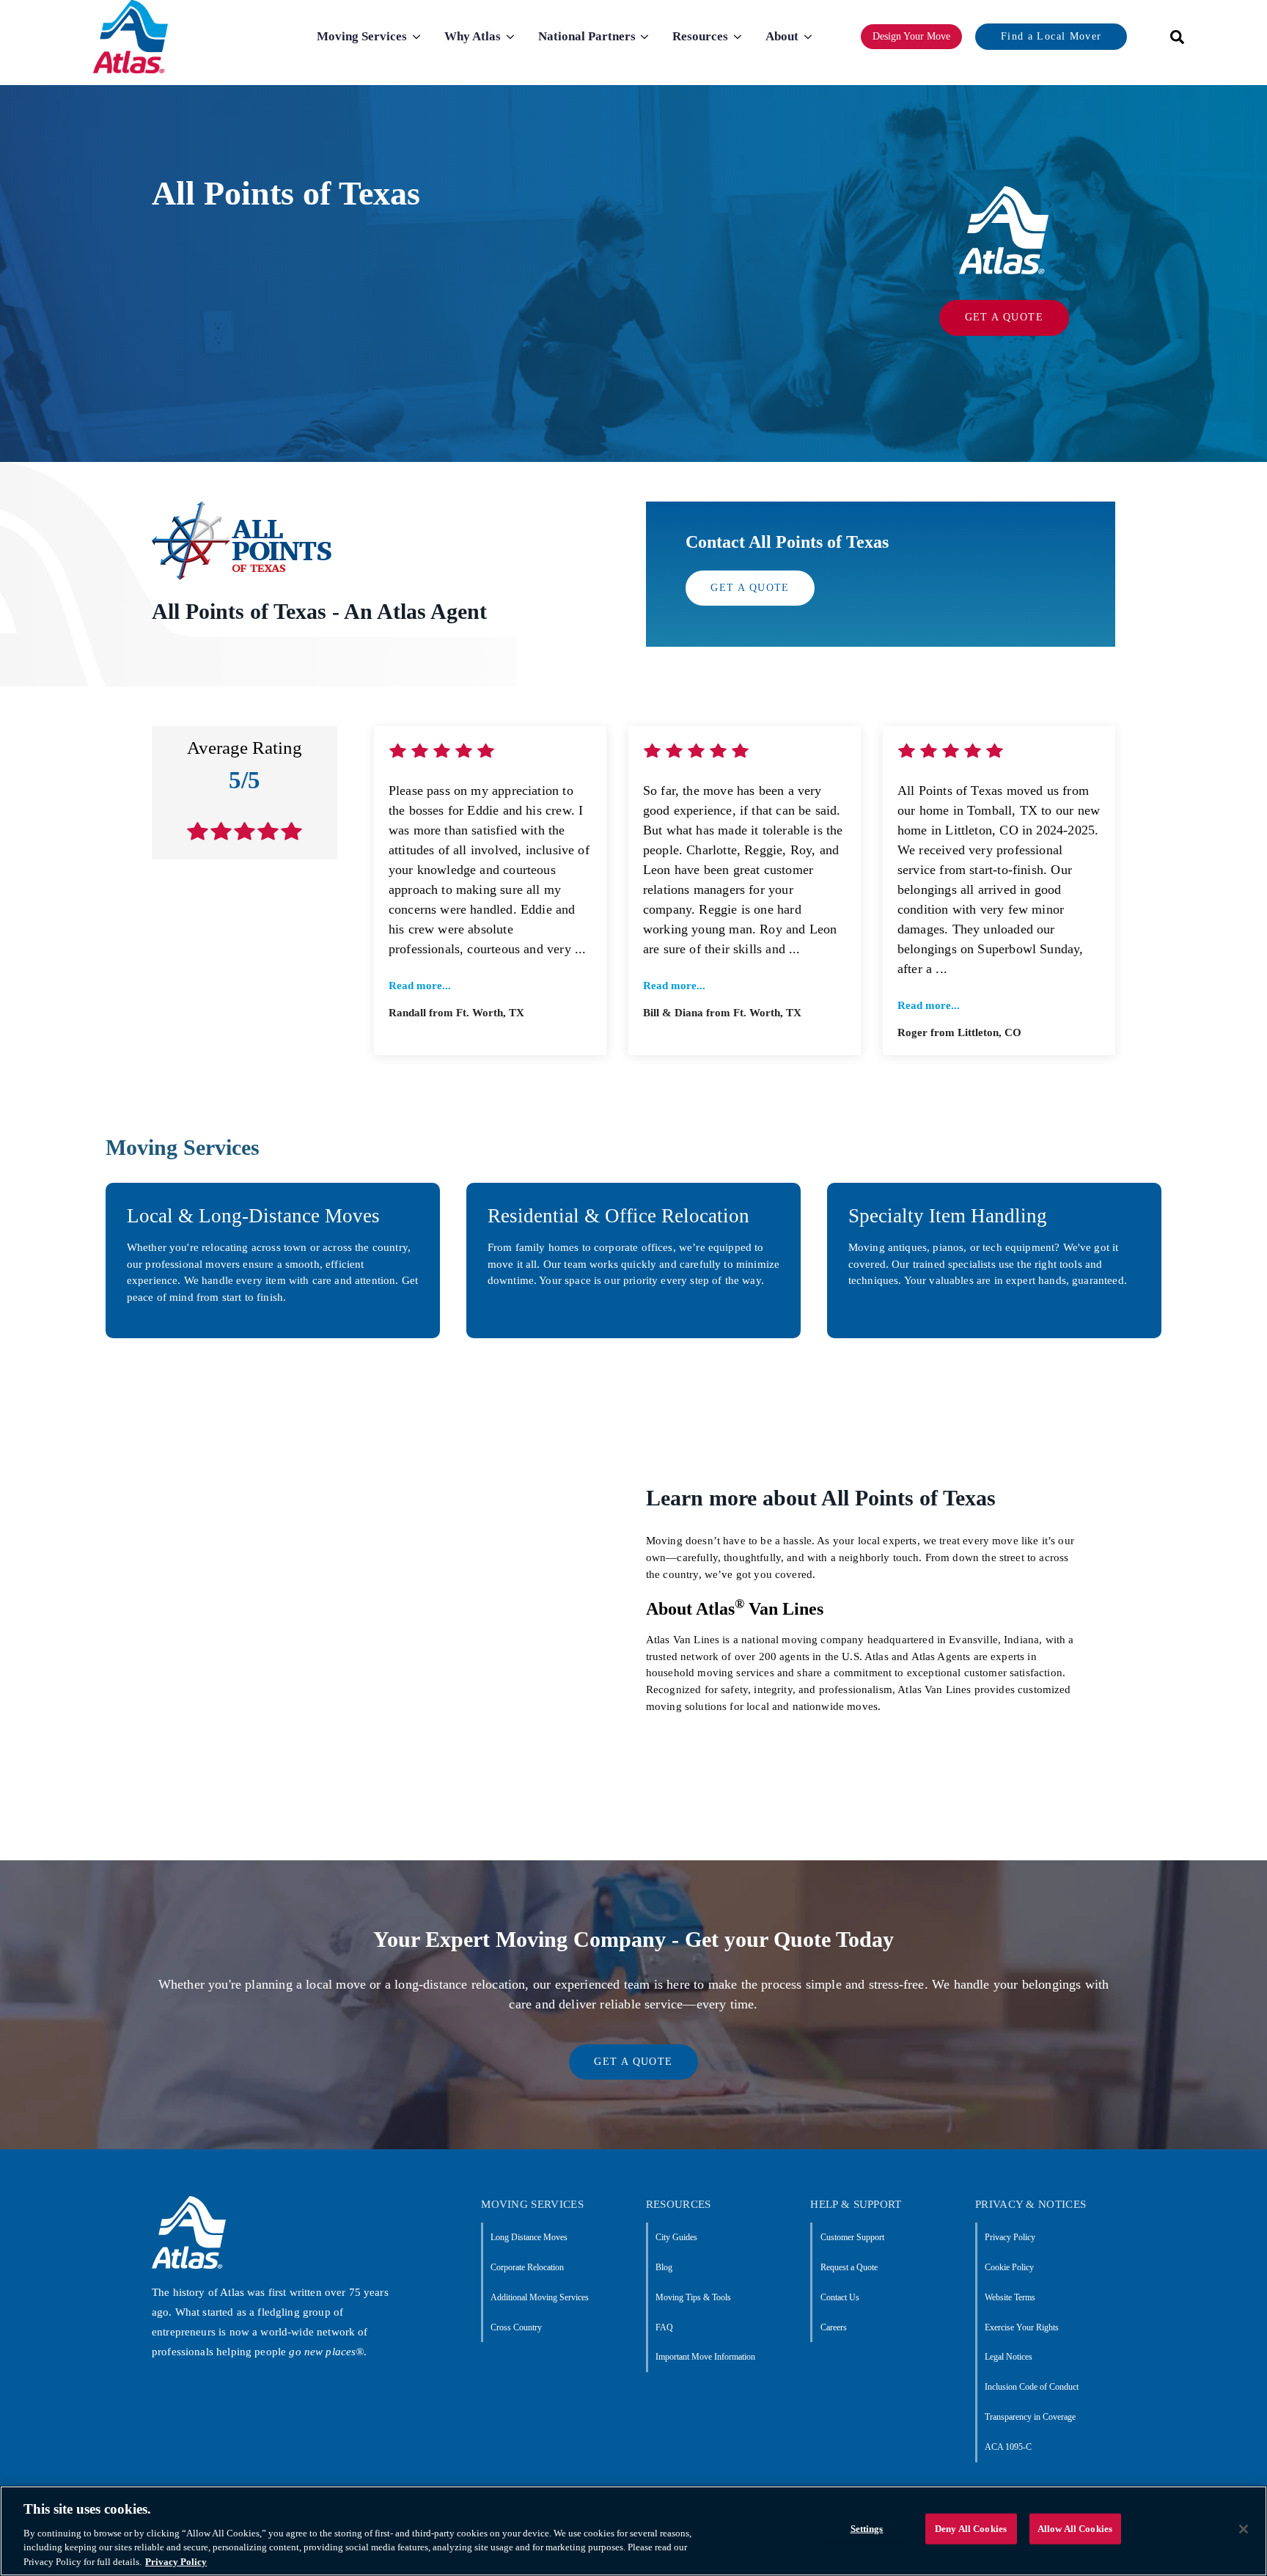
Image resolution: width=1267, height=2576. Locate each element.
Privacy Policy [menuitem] (1010, 2237)
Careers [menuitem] (833, 2327)
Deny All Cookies (971, 2529)
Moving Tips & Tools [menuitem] (693, 2297)
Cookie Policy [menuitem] (1009, 2267)
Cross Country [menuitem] (516, 2327)
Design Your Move (911, 36)
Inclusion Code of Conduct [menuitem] (1032, 2387)
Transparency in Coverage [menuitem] (1030, 2417)
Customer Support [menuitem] (852, 2237)
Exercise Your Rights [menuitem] (1022, 2327)
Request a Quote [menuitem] (849, 2267)
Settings (867, 2529)
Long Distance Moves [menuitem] (529, 2237)
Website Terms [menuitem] (1010, 2297)
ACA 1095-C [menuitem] (1008, 2447)
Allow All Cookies (1075, 2529)
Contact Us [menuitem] (840, 2297)
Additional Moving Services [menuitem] (540, 2297)
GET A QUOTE (1004, 317)
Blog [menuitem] (664, 2267)
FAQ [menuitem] (664, 2327)
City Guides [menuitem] (676, 2237)
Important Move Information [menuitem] (705, 2357)
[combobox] (1172, 37)
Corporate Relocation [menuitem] (527, 2267)
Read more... (420, 986)
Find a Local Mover (1051, 36)
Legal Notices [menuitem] (1009, 2357)
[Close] (1244, 2529)
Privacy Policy (176, 2561)
